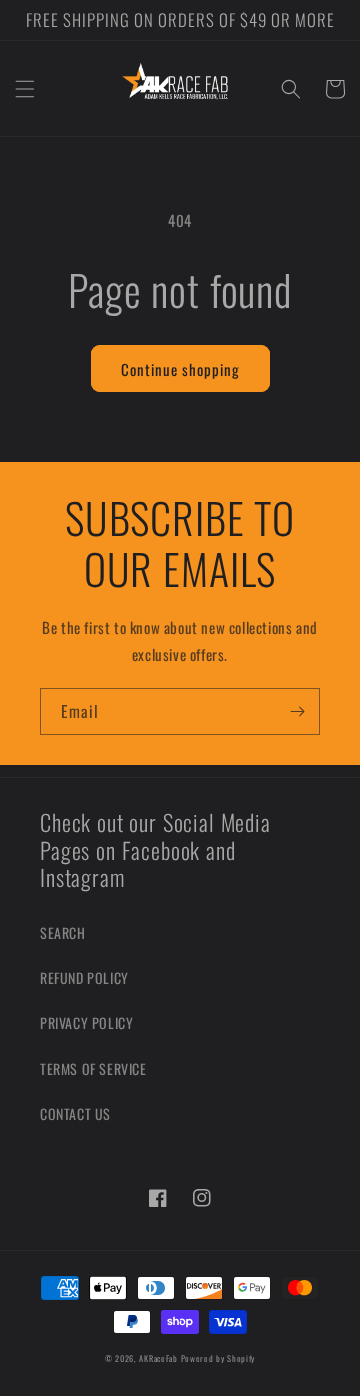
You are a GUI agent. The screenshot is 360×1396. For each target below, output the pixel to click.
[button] (25, 89)
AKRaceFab (158, 1358)
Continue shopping (180, 369)
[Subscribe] (297, 711)
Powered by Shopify (218, 1358)
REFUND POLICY (84, 977)
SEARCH (63, 932)
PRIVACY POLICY (86, 1022)
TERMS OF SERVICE (93, 1068)
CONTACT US (75, 1113)
